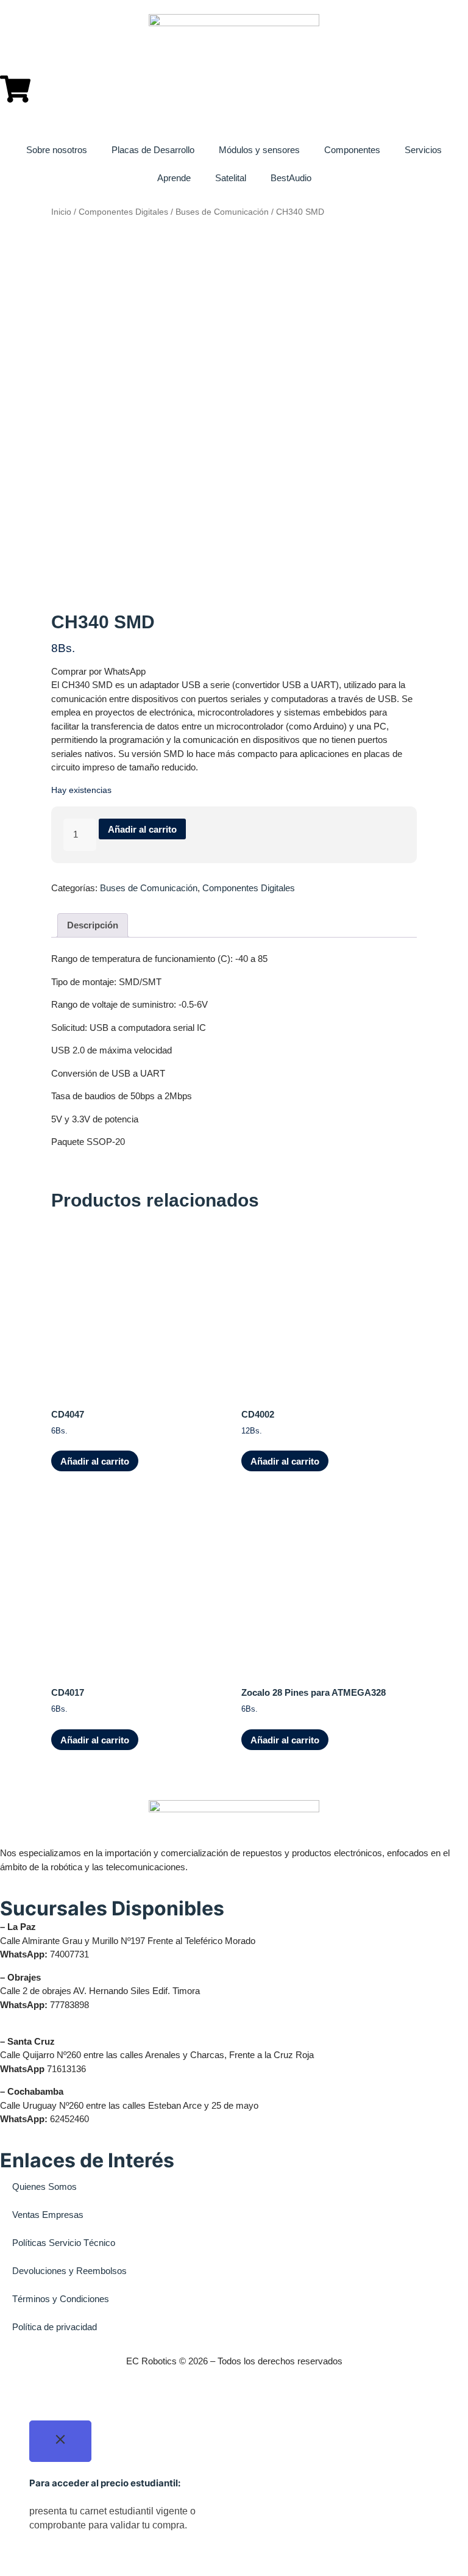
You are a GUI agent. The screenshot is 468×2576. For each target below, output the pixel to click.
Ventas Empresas (48, 2215)
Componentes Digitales (123, 212)
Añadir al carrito (142, 829)
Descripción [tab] (93, 925)
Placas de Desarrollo (153, 150)
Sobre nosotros (57, 150)
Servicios (423, 150)
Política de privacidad (55, 2327)
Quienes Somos (44, 2187)
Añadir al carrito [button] (95, 1461)
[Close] (60, 2441)
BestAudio (291, 178)
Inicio (61, 212)
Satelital (231, 178)
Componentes (352, 150)
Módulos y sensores (259, 150)
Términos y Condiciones (61, 2299)
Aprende (174, 178)
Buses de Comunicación (222, 212)
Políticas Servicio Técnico (64, 2243)
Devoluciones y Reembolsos (69, 2271)
